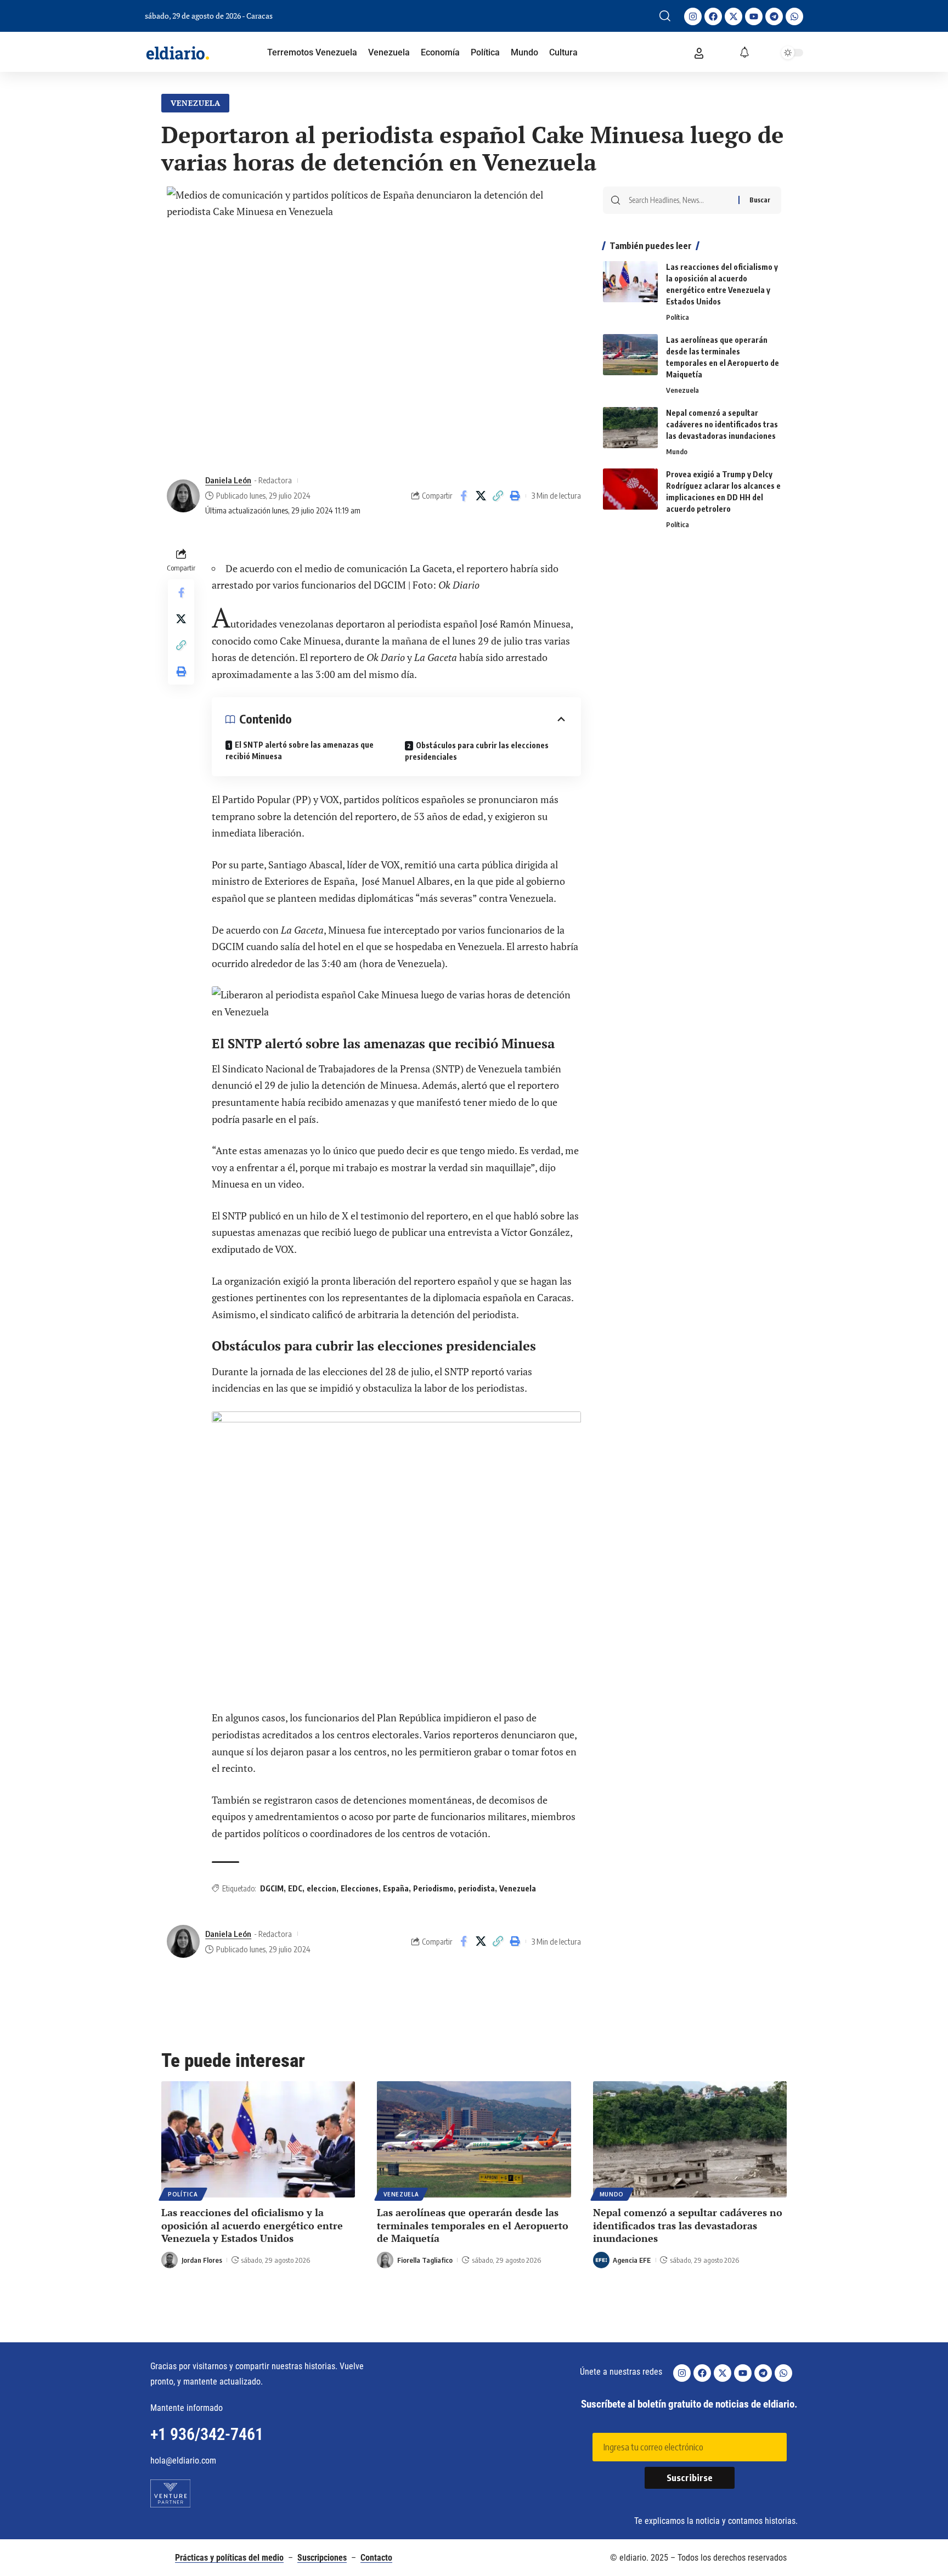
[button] (665, 16)
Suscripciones (322, 2558)
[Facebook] (713, 16)
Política (678, 317)
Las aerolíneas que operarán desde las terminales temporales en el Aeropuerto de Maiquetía (473, 2225)
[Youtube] (754, 16)
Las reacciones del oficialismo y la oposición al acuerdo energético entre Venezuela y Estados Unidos (252, 2225)
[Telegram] (774, 16)
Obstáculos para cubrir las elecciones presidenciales (477, 751)
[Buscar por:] (679, 200)
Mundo (677, 451)
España (396, 1888)
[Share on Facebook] (464, 496)
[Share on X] (481, 496)
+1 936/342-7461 (207, 2434)
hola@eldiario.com (183, 2461)
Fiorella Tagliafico (425, 2260)
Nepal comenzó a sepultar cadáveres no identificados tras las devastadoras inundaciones (722, 424)
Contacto (376, 2558)
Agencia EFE (632, 2260)
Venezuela (196, 103)
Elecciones (360, 1888)
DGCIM (272, 1888)
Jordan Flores (202, 2260)
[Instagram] (693, 16)
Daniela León (228, 480)
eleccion (321, 1888)
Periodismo (433, 1888)
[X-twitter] (733, 16)
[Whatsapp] (794, 16)
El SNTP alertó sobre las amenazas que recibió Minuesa (300, 750)
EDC (295, 1888)
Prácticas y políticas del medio (229, 2558)
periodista (476, 1888)
